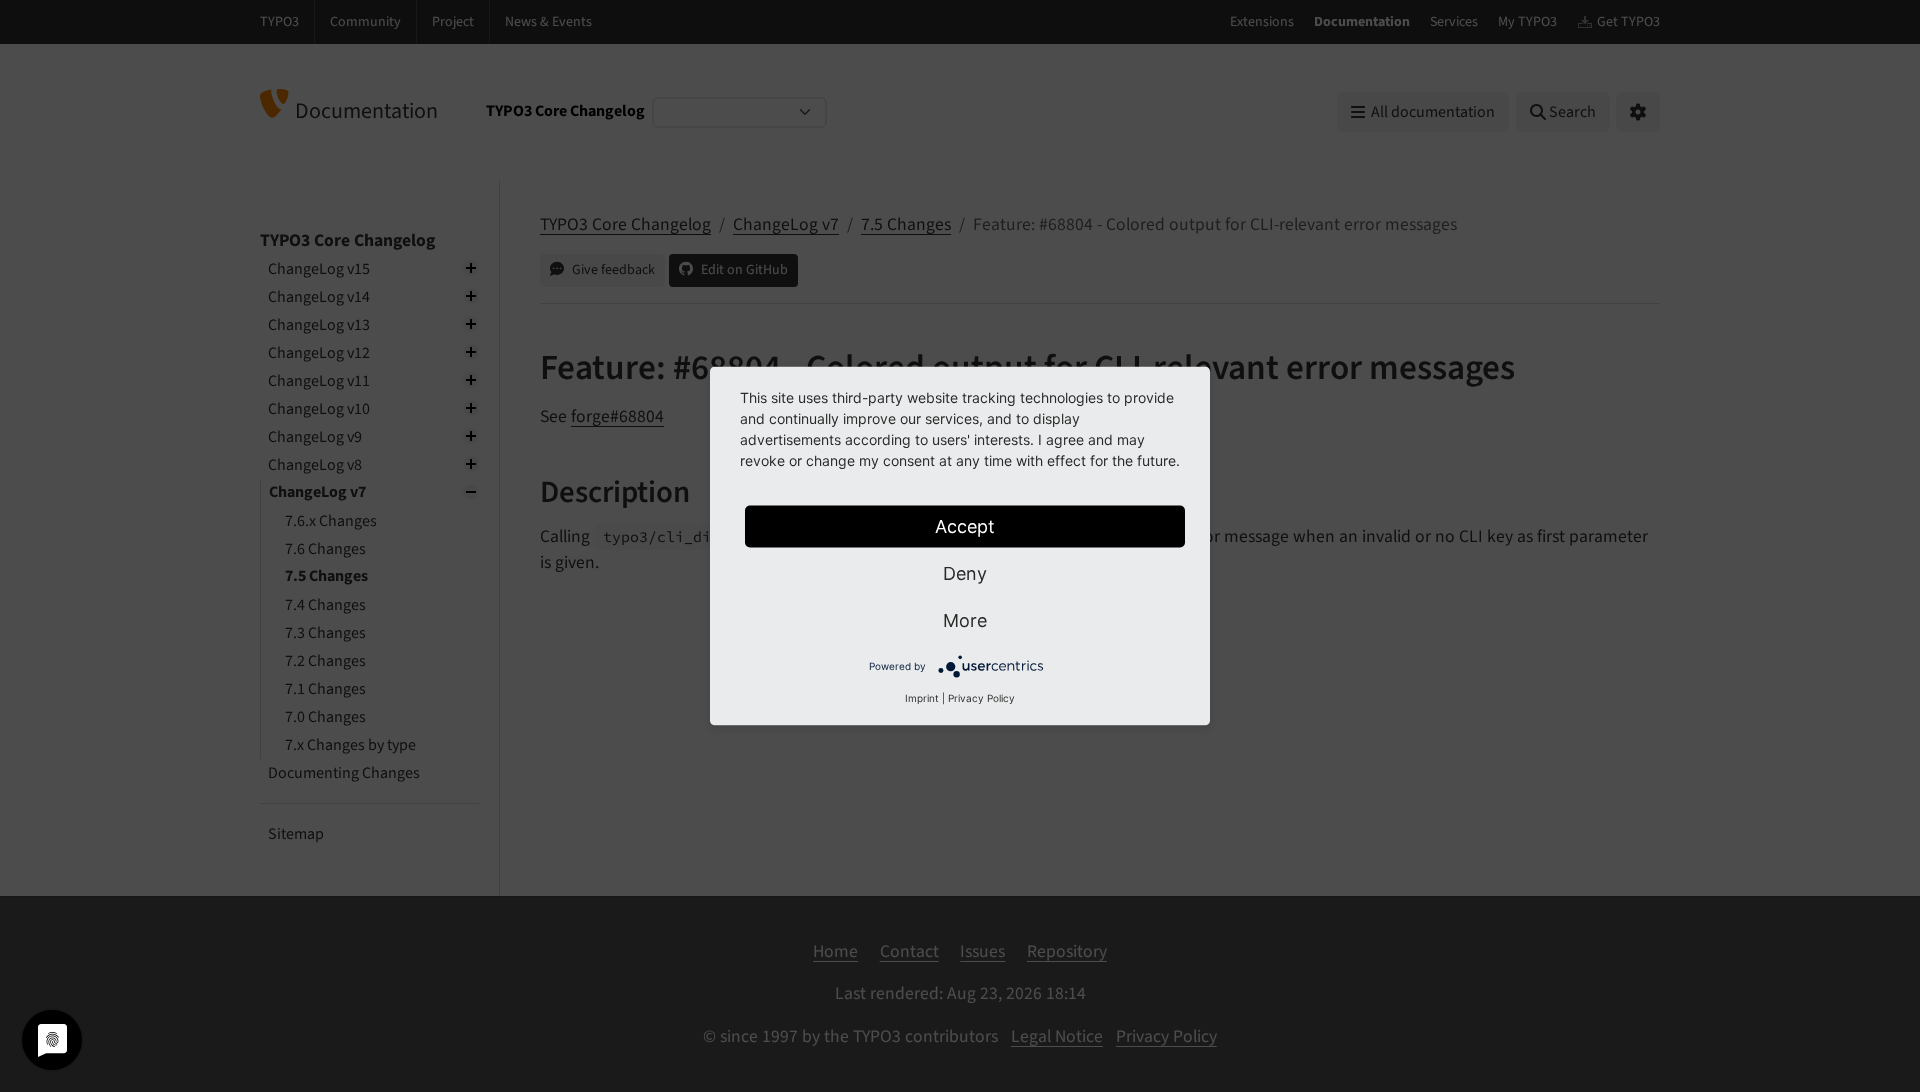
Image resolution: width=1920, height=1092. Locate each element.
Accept (965, 526)
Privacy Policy (981, 698)
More (965, 620)
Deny (965, 573)
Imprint (922, 698)
